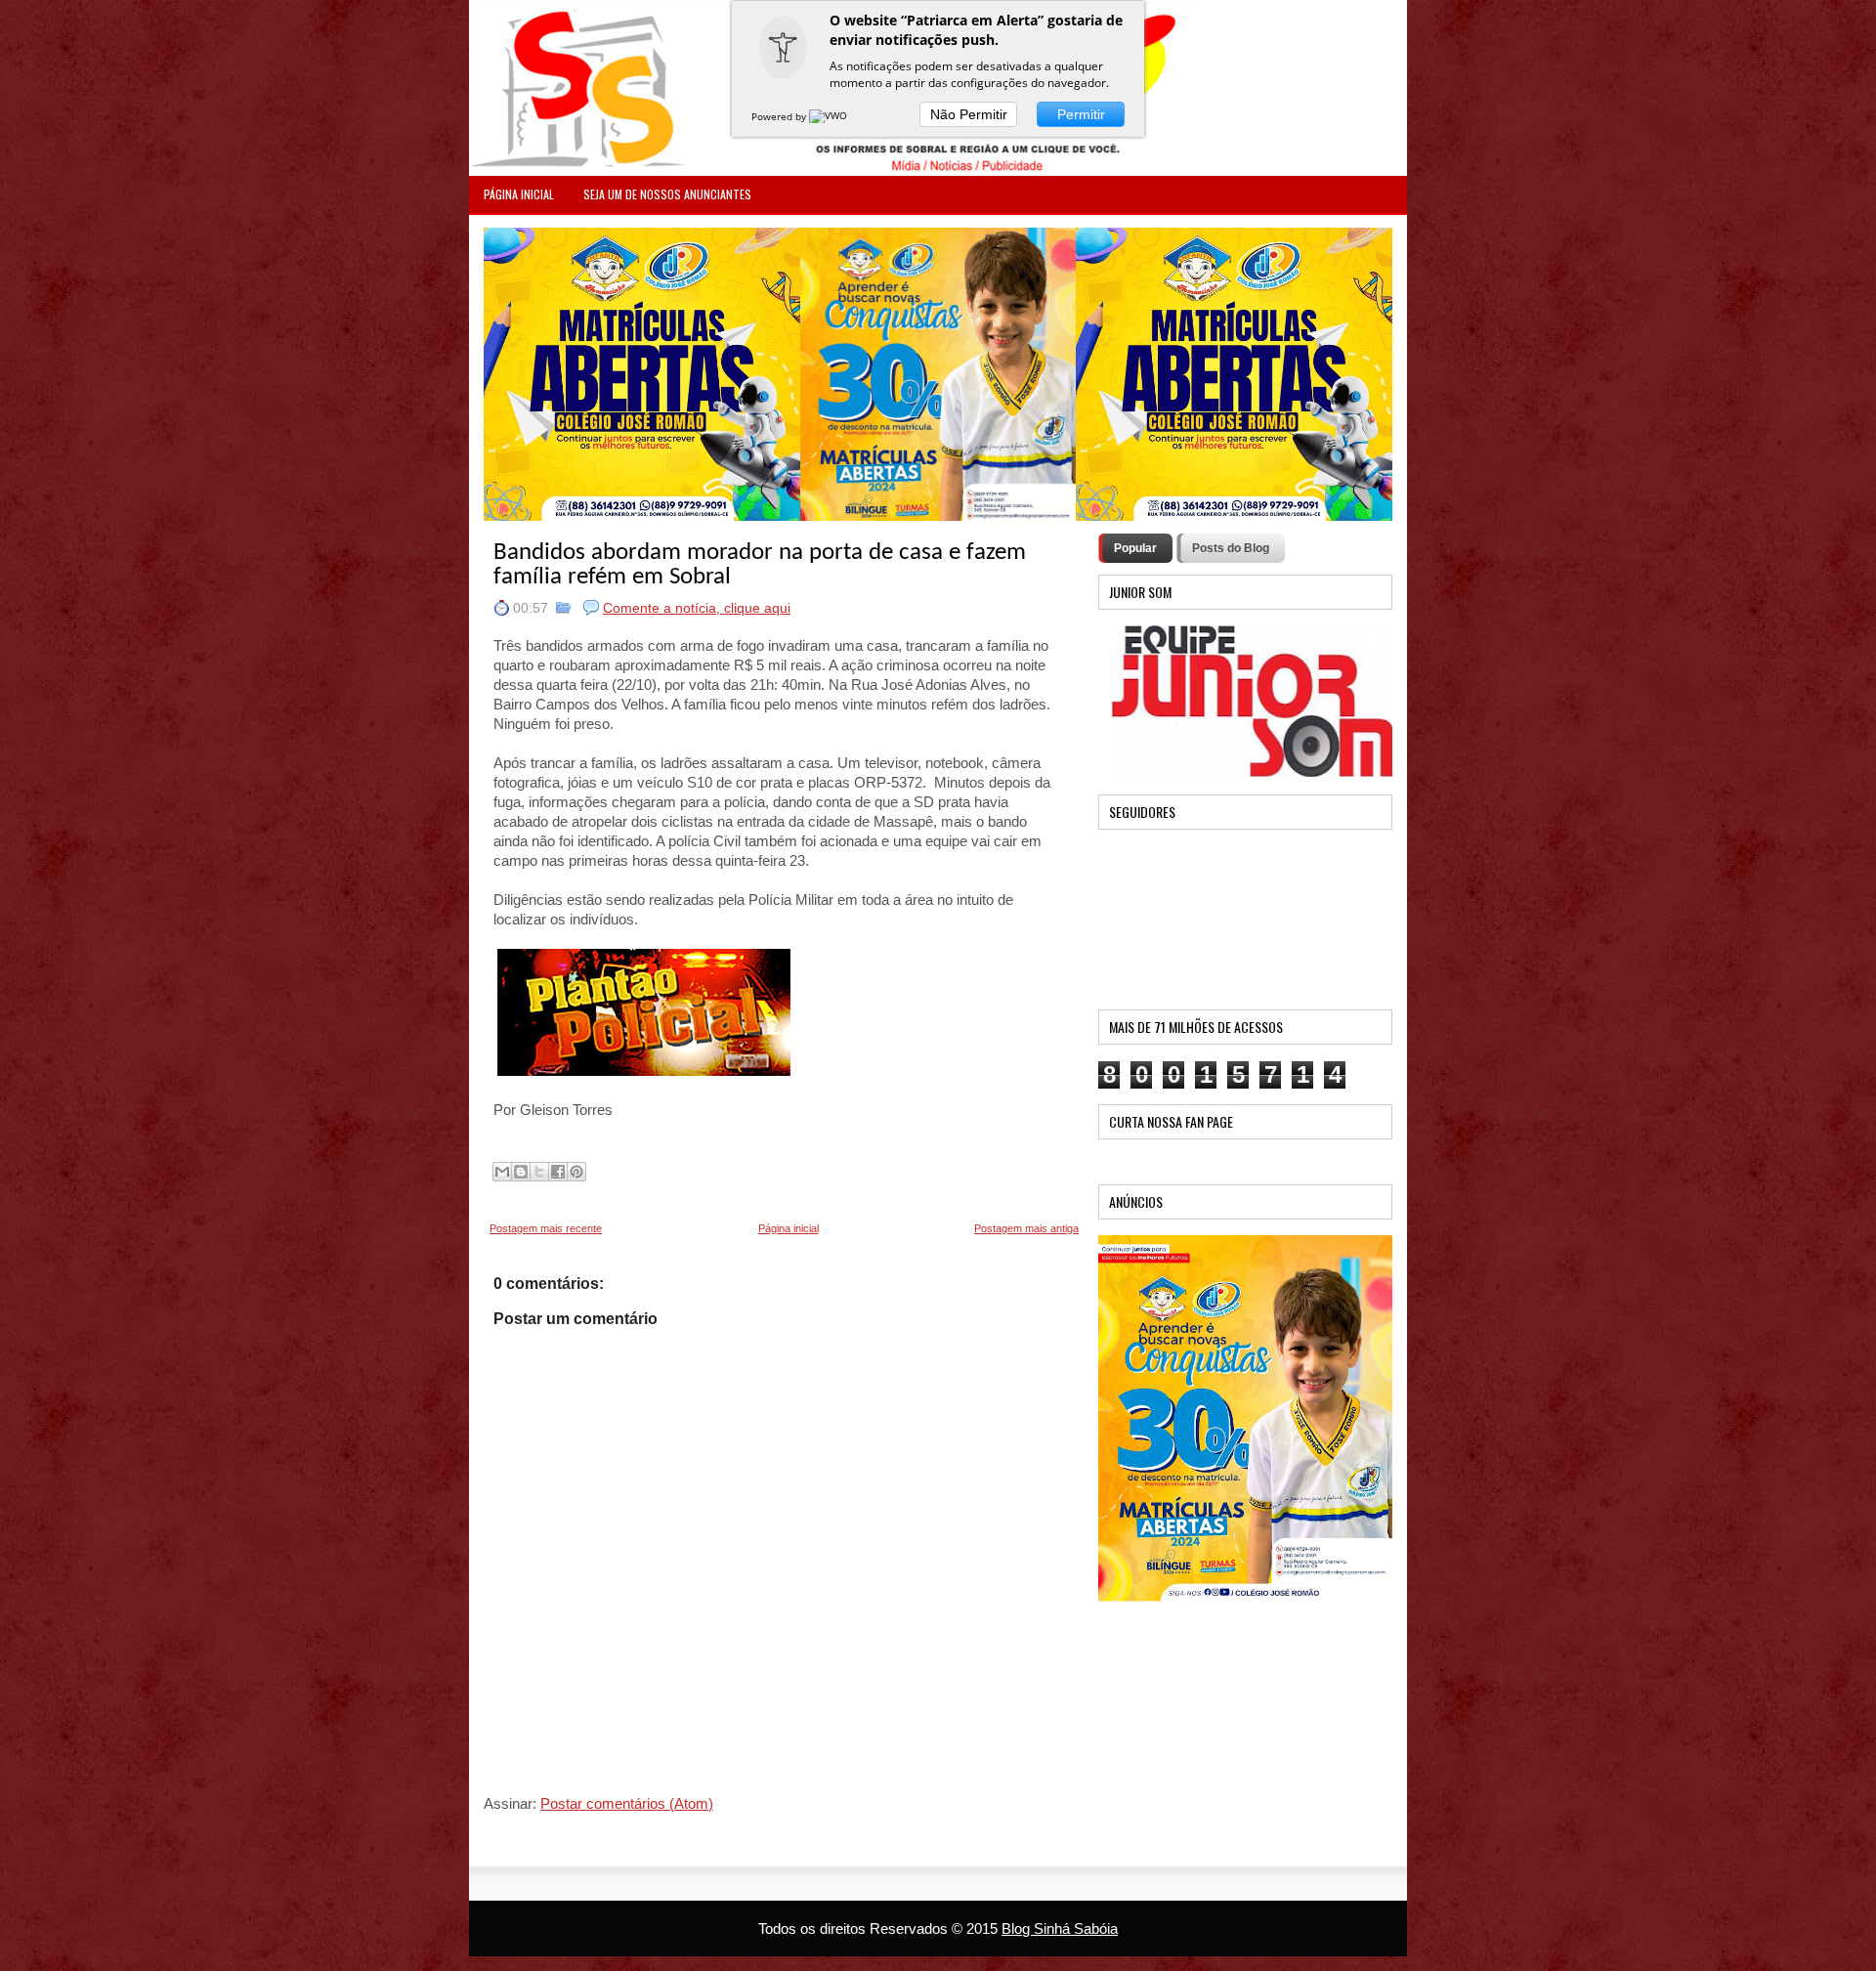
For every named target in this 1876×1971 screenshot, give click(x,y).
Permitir (1081, 114)
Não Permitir (969, 114)
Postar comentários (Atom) (627, 1803)
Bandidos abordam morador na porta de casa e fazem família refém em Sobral (760, 565)
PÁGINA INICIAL (519, 194)
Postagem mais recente (546, 1228)
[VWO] (830, 116)
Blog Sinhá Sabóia (1060, 1928)
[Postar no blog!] (521, 1172)
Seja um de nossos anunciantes (667, 194)
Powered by (780, 116)
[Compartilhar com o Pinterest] (576, 1172)
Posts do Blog (1231, 548)
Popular (1135, 548)
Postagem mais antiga (1026, 1228)
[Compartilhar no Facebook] (558, 1172)
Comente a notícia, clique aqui (697, 608)
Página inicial (789, 1228)
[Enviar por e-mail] (502, 1172)
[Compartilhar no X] (539, 1172)
